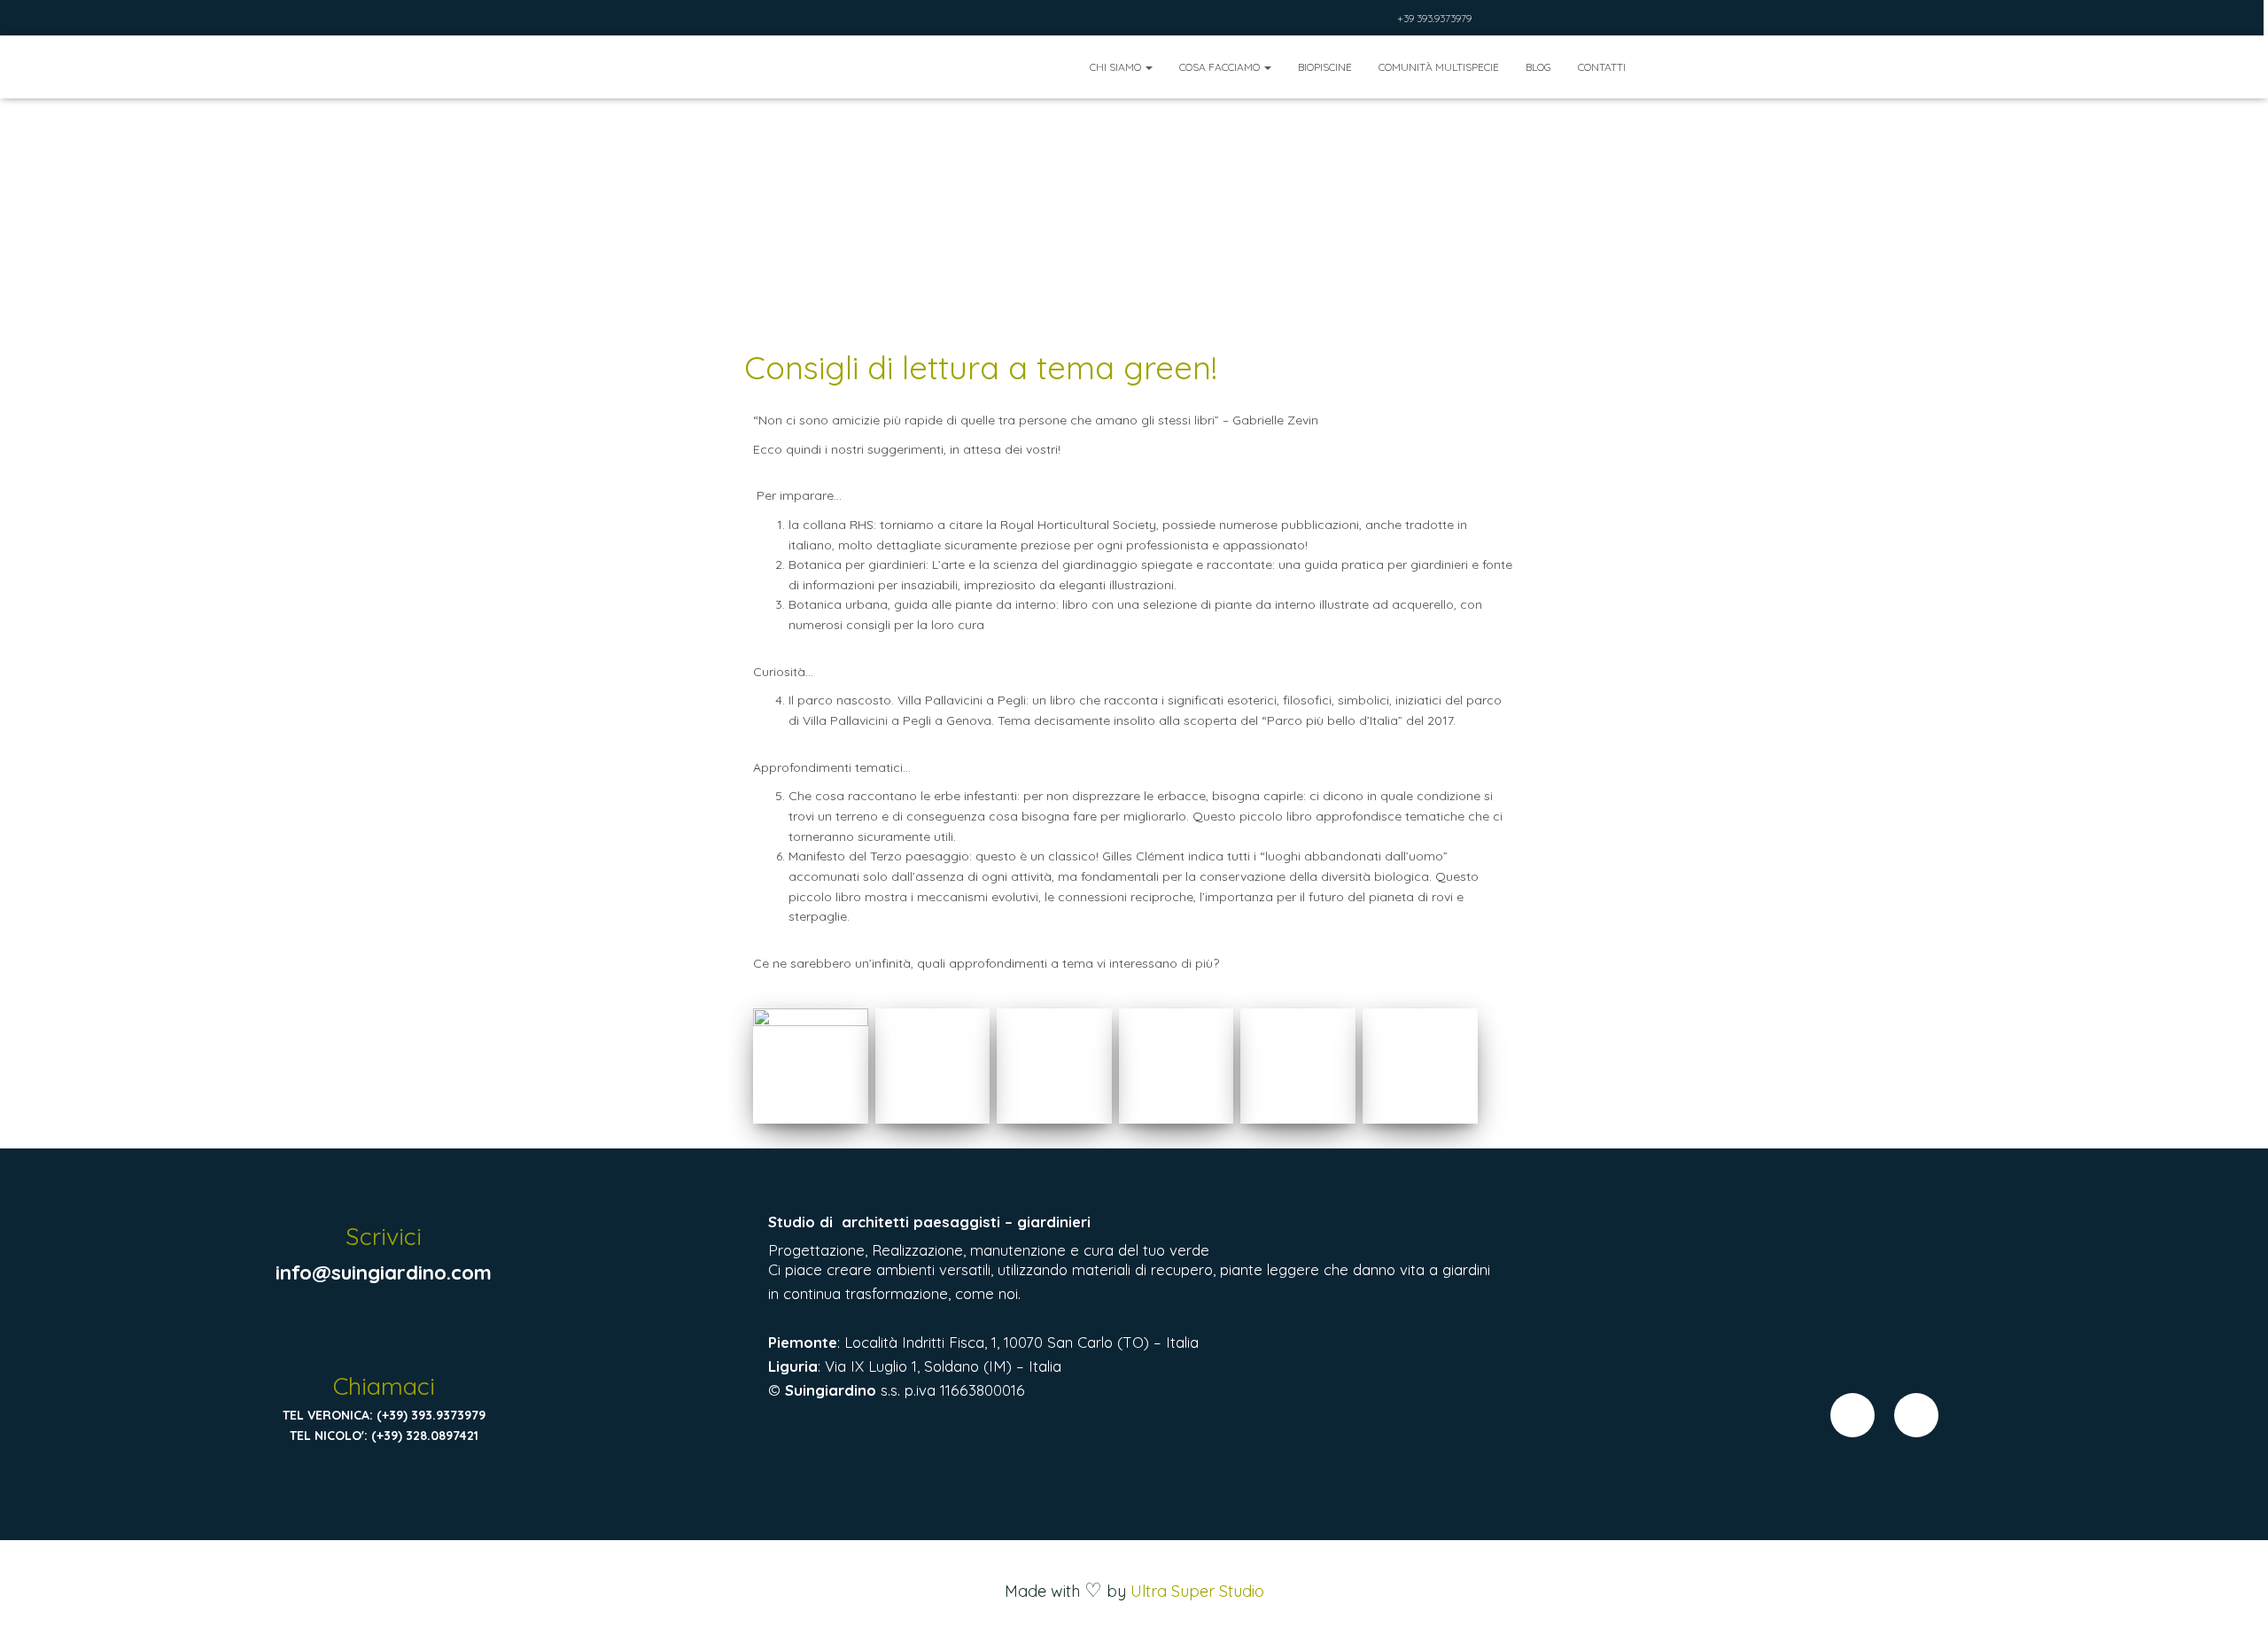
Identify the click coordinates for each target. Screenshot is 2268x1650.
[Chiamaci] (384, 1341)
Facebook (1358, 20)
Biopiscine (1325, 67)
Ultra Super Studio (1197, 1591)
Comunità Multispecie (1439, 67)
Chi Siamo (1117, 67)
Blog (1538, 67)
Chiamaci (384, 1386)
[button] (1148, 67)
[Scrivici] (384, 1192)
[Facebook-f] (1852, 1415)
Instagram (1380, 20)
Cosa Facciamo (1221, 67)
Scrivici (384, 1236)
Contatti (1602, 67)
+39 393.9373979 (1434, 18)
